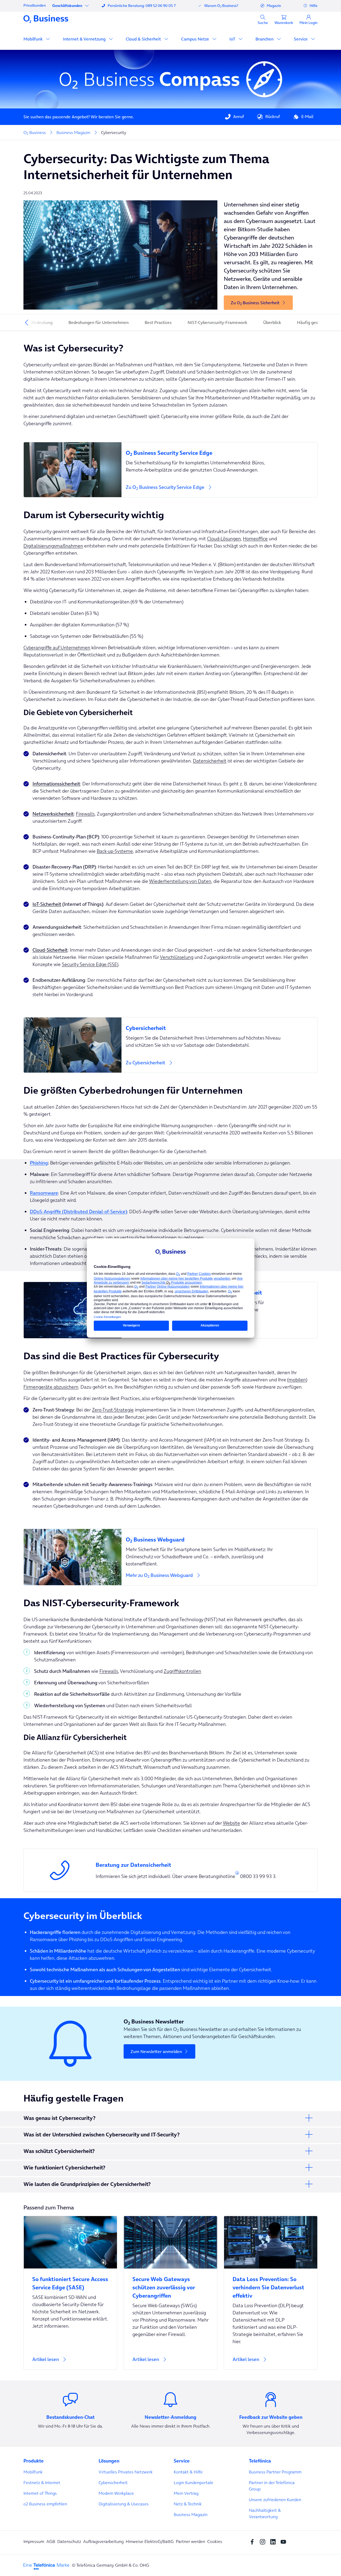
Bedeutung (42, 322)
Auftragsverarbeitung (103, 2541)
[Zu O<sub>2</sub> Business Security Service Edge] (170, 470)
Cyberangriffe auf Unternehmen (57, 648)
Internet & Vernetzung (85, 39)
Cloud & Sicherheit (144, 39)
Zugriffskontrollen (182, 1671)
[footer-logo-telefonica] (46, 2566)
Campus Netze (196, 39)
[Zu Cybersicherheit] (170, 1045)
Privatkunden (35, 5)
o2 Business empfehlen (45, 2504)
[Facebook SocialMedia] (253, 2541)
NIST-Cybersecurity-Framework (217, 322)
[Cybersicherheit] (219, 1025)
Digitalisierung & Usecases (124, 2504)
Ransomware (44, 1193)
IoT (233, 39)
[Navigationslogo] (46, 19)
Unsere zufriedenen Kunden (275, 2500)
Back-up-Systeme (115, 851)
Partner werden (190, 2541)
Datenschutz (69, 2541)
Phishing (39, 1163)
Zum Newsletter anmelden (156, 2051)
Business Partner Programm (275, 2472)
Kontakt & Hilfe (188, 2472)
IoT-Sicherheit (47, 904)
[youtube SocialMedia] (285, 2541)
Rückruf (273, 116)
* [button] (237, 1874)
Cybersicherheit (113, 2482)
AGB (51, 2541)
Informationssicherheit (56, 784)
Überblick (272, 322)
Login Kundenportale (194, 2482)
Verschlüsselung (177, 957)
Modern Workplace (116, 2493)
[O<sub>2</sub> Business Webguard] (219, 1536)
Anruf (239, 116)
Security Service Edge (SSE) (90, 964)
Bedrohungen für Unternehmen (99, 322)
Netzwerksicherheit (53, 814)
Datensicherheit (210, 761)
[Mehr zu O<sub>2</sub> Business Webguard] (170, 1557)
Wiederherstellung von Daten (180, 881)
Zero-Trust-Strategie (113, 1410)
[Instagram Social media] (264, 2541)
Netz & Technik (188, 2504)
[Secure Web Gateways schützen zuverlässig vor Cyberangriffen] (170, 2284)
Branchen (265, 39)
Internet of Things (40, 2493)
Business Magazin (191, 2514)
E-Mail (307, 116)
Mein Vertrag (186, 2493)
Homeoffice (255, 539)
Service (301, 39)
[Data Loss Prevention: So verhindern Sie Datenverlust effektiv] (271, 2284)
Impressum (34, 2541)
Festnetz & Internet (42, 2482)
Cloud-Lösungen (224, 539)
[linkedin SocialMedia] (274, 2541)
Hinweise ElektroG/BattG (150, 2541)
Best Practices (158, 322)
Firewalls (85, 814)
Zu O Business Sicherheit (255, 303)
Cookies (215, 2541)
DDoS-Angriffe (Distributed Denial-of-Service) (78, 1212)
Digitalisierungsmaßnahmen (53, 546)
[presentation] (27, 322)
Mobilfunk (34, 39)
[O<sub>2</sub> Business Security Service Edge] (219, 450)
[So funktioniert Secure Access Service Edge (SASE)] (70, 2280)
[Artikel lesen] (70, 2293)
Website (231, 1823)
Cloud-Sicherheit (50, 950)
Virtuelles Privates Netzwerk (126, 2472)
